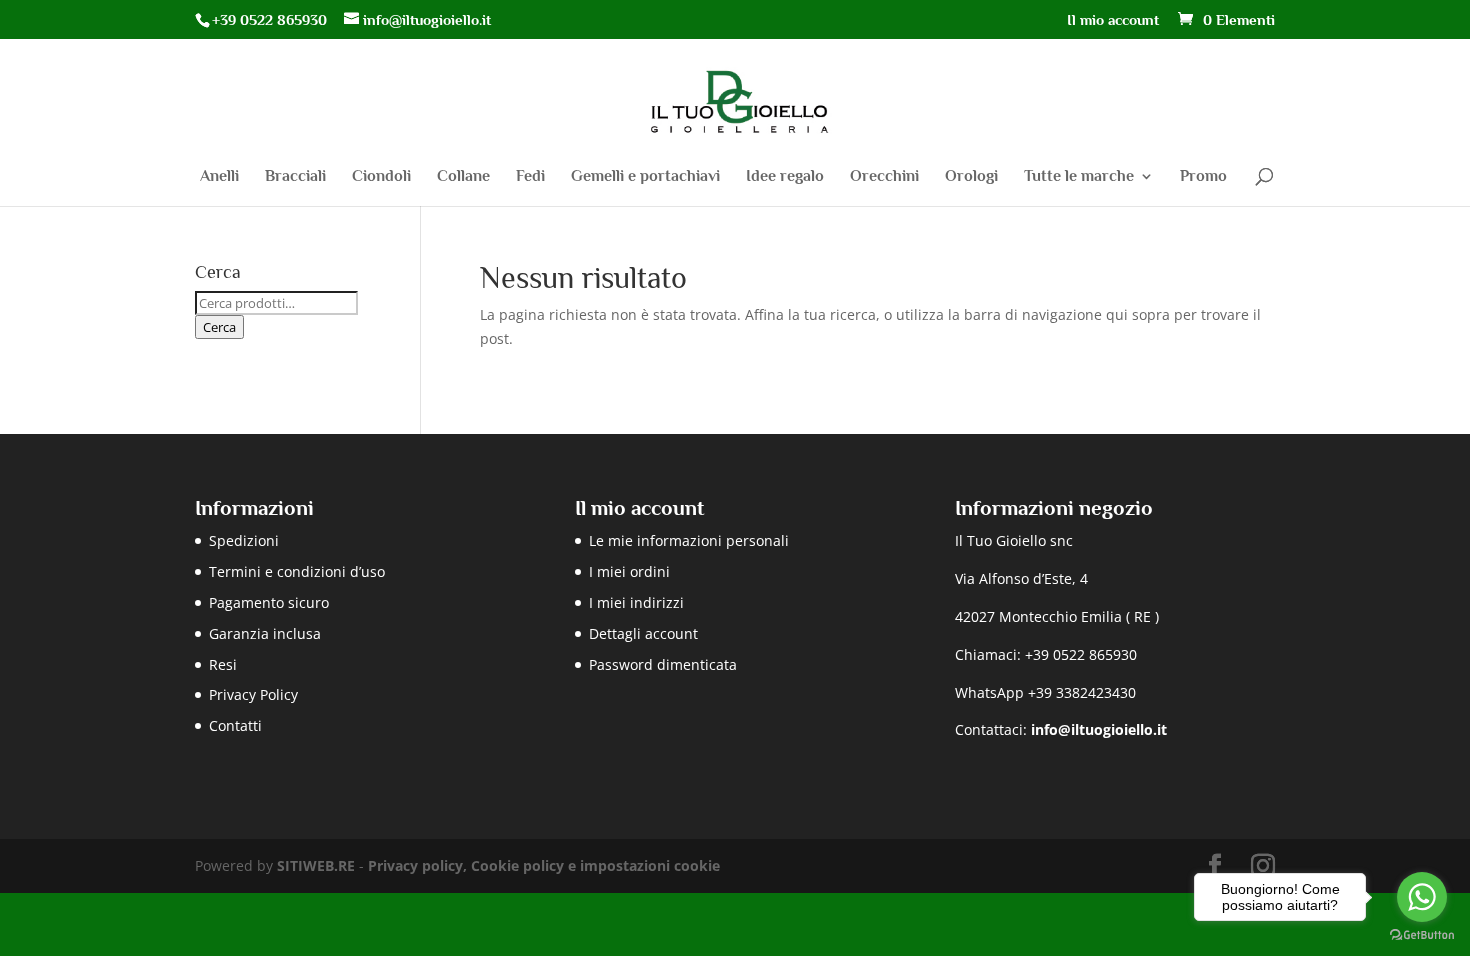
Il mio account (1113, 20)
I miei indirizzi (636, 602)
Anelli (219, 177)
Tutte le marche (1079, 177)
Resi (223, 664)
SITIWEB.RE (316, 865)
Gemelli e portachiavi (645, 177)
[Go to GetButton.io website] (1422, 935)
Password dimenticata (663, 664)
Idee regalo (785, 177)
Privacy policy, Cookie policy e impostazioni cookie (544, 865)
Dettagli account (643, 633)
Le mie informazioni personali (689, 540)
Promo (1203, 177)
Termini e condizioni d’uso (297, 571)
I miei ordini (629, 571)
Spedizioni (244, 540)
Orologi (971, 177)
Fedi (530, 177)
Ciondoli (381, 177)
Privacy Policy (253, 694)
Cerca (219, 327)
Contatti (235, 725)
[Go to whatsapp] (1422, 897)
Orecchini (884, 177)
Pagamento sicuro (269, 602)
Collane (463, 177)
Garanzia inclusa (265, 633)
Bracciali (295, 177)
